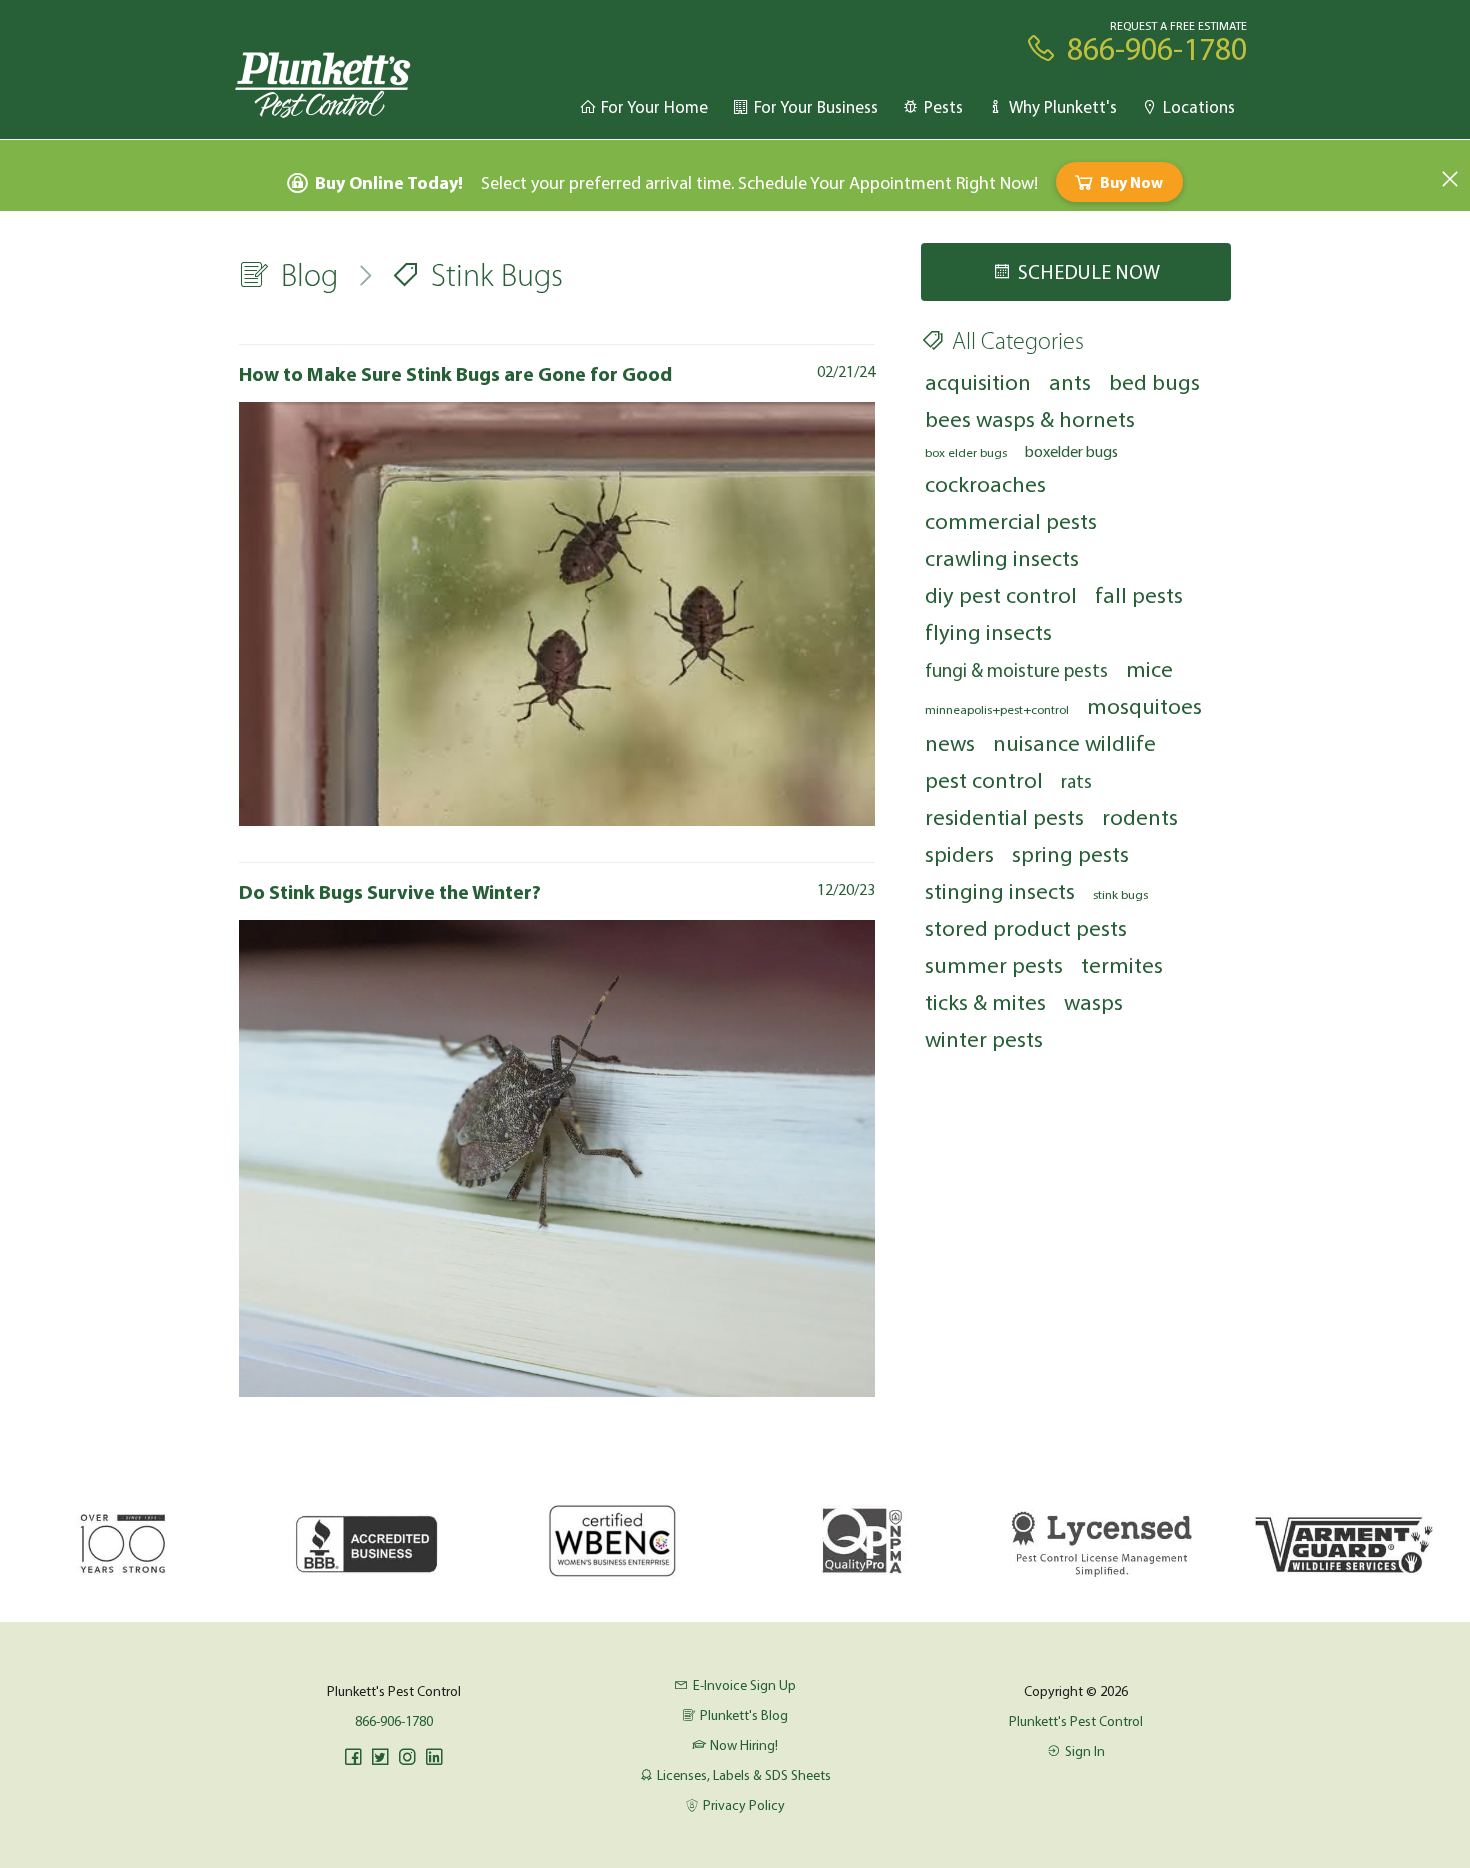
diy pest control (1001, 594)
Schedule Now (1089, 271)
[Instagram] (407, 1757)
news (950, 742)
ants (1070, 381)
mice (1149, 668)
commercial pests (1011, 520)
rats (1076, 781)
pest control (984, 779)
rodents (1140, 816)
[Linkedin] (434, 1757)
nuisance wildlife (1074, 742)
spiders (959, 853)
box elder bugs (966, 452)
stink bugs (1120, 894)
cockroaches (985, 483)
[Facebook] (353, 1757)
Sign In (1085, 1751)
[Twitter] (380, 1757)
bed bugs (1154, 381)
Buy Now (1131, 182)
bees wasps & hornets (1030, 418)
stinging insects (1000, 890)
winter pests (984, 1038)
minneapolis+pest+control (997, 709)
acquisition (978, 381)
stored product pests (1026, 927)
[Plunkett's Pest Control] (323, 83)
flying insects (988, 631)
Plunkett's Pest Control (1076, 1721)
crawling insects (1002, 557)
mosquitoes (1144, 705)
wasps (1093, 1001)
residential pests (1004, 816)
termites (1122, 964)
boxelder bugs (1071, 451)
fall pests (1139, 594)
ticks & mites (985, 1001)
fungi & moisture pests (1016, 670)
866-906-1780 (394, 1721)
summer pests (994, 964)
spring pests (1070, 853)
